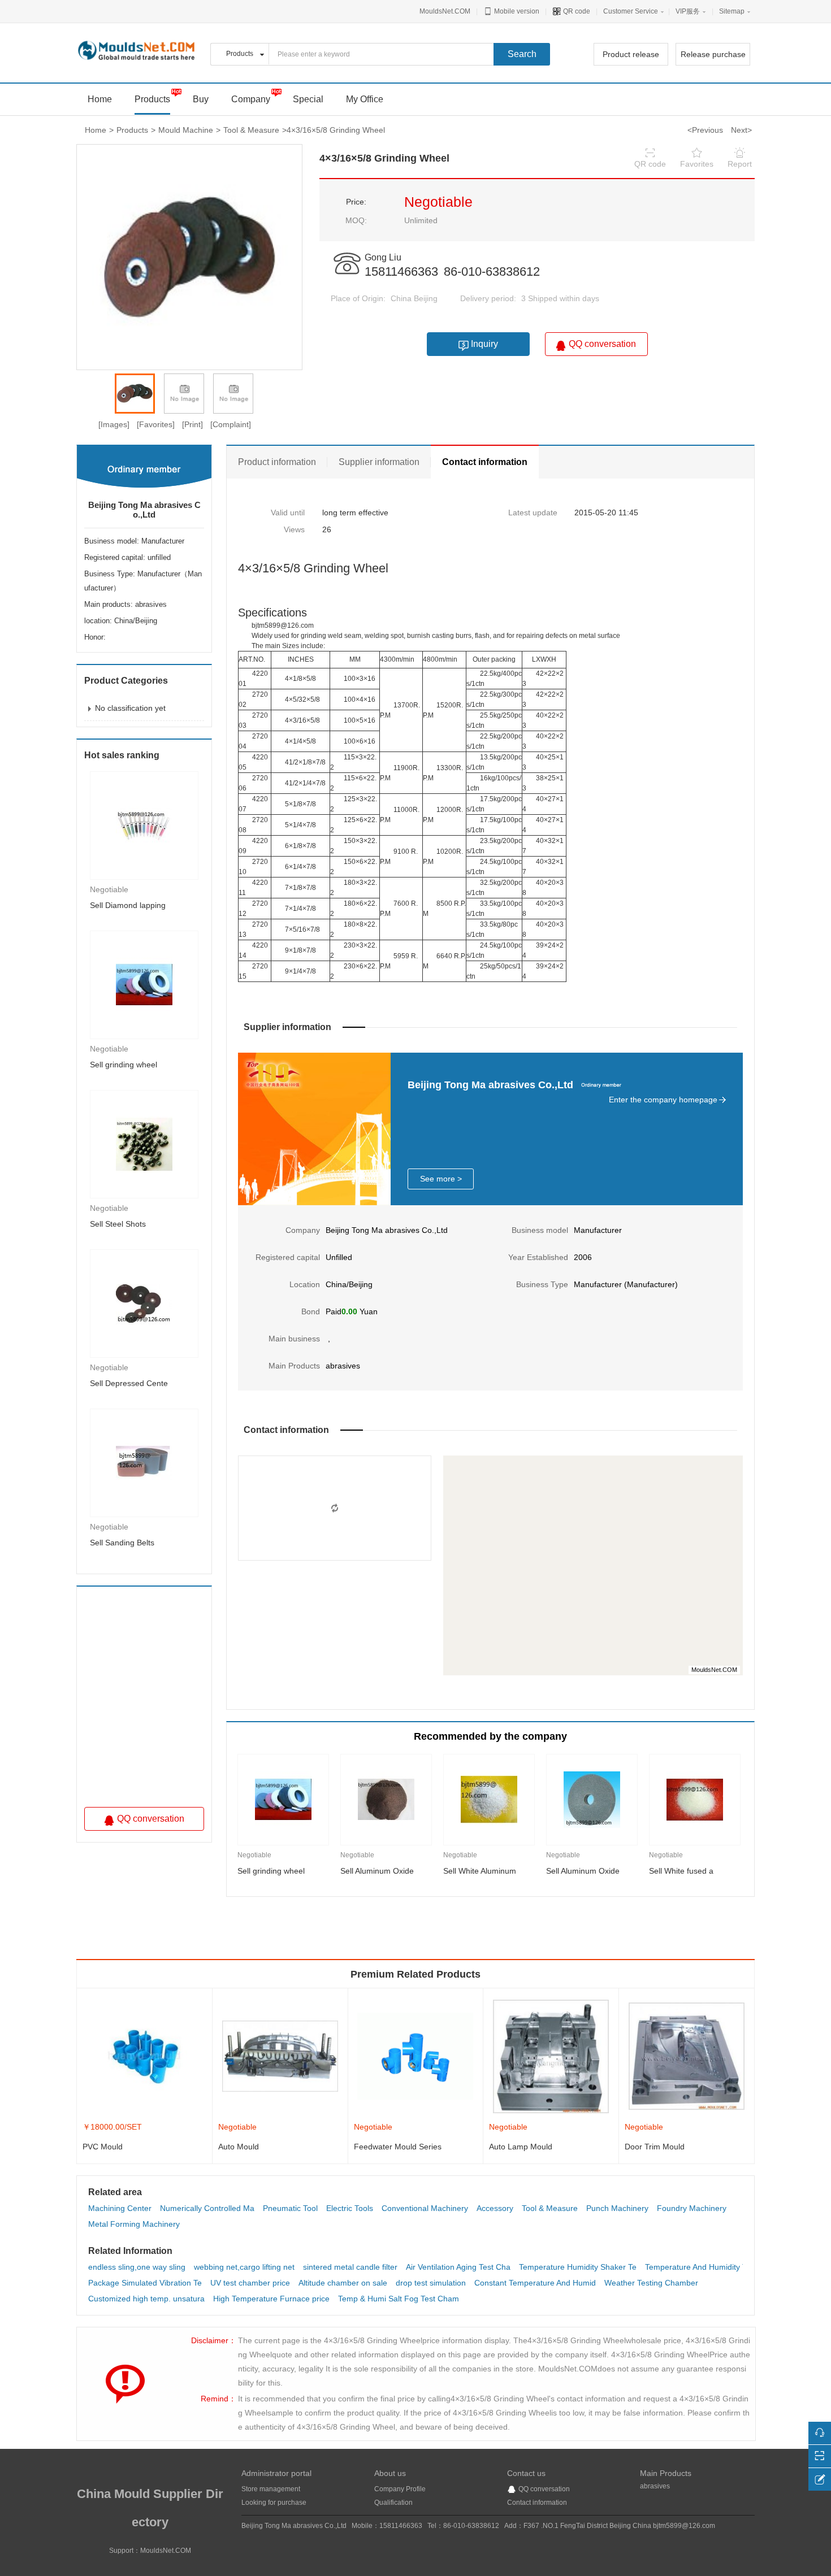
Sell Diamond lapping (128, 905)
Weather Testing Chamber (651, 2283)
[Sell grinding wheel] (144, 984)
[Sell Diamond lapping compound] (144, 825)
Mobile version (516, 11)
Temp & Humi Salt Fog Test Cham (399, 2299)
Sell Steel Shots (118, 1224)
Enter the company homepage (663, 1100)
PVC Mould (103, 2147)
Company (251, 99)
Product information (277, 462)
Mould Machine (186, 130)
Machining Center (120, 2208)
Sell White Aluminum (480, 1871)
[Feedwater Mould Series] (416, 2056)
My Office (365, 99)
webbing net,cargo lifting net (244, 2267)
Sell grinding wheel (124, 1065)
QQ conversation (544, 2489)
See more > (441, 1179)
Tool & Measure (251, 130)
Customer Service (631, 11)
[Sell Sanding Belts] (144, 1462)
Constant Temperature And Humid (535, 2283)
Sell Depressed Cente (129, 1383)
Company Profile (400, 2489)
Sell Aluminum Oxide (377, 1871)
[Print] (192, 424)
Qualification (393, 2503)
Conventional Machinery (425, 2208)
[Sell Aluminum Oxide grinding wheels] (592, 1800)
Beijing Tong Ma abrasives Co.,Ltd (144, 510)
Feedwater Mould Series (398, 2147)
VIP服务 (688, 11)
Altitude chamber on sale (343, 2283)
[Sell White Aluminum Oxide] (489, 1800)
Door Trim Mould (655, 2147)
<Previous (705, 130)
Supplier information (379, 462)
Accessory (495, 2208)
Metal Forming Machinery (134, 2224)
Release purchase (713, 54)
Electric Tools (350, 2208)
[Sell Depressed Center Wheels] (144, 1303)
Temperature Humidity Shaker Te (578, 2267)
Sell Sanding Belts (122, 1543)
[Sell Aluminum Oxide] (386, 1800)
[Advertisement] (152, 1700)
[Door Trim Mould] (687, 2056)
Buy (201, 99)
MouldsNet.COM (445, 11)
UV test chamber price (250, 2283)
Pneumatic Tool (290, 2208)
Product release (631, 54)
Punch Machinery (617, 2208)
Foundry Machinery (692, 2208)
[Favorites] (156, 424)
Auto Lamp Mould (521, 2147)
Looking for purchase (274, 2503)
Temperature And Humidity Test (701, 2267)
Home (96, 130)
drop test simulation (431, 2283)
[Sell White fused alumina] (695, 1800)
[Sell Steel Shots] (144, 1144)
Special (308, 99)
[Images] (114, 424)
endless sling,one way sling (137, 2267)
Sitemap (732, 11)
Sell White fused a (681, 1871)
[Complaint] (231, 424)
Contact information (485, 462)
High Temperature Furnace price (271, 2299)
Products (152, 99)
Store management (271, 2489)
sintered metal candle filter (350, 2267)
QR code (576, 11)
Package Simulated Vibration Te (145, 2283)
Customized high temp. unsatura (146, 2299)
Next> (741, 130)
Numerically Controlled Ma (207, 2208)
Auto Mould (239, 2147)
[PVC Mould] (144, 2056)
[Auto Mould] (280, 2056)
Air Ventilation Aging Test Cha (458, 2267)
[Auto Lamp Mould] (551, 2056)
